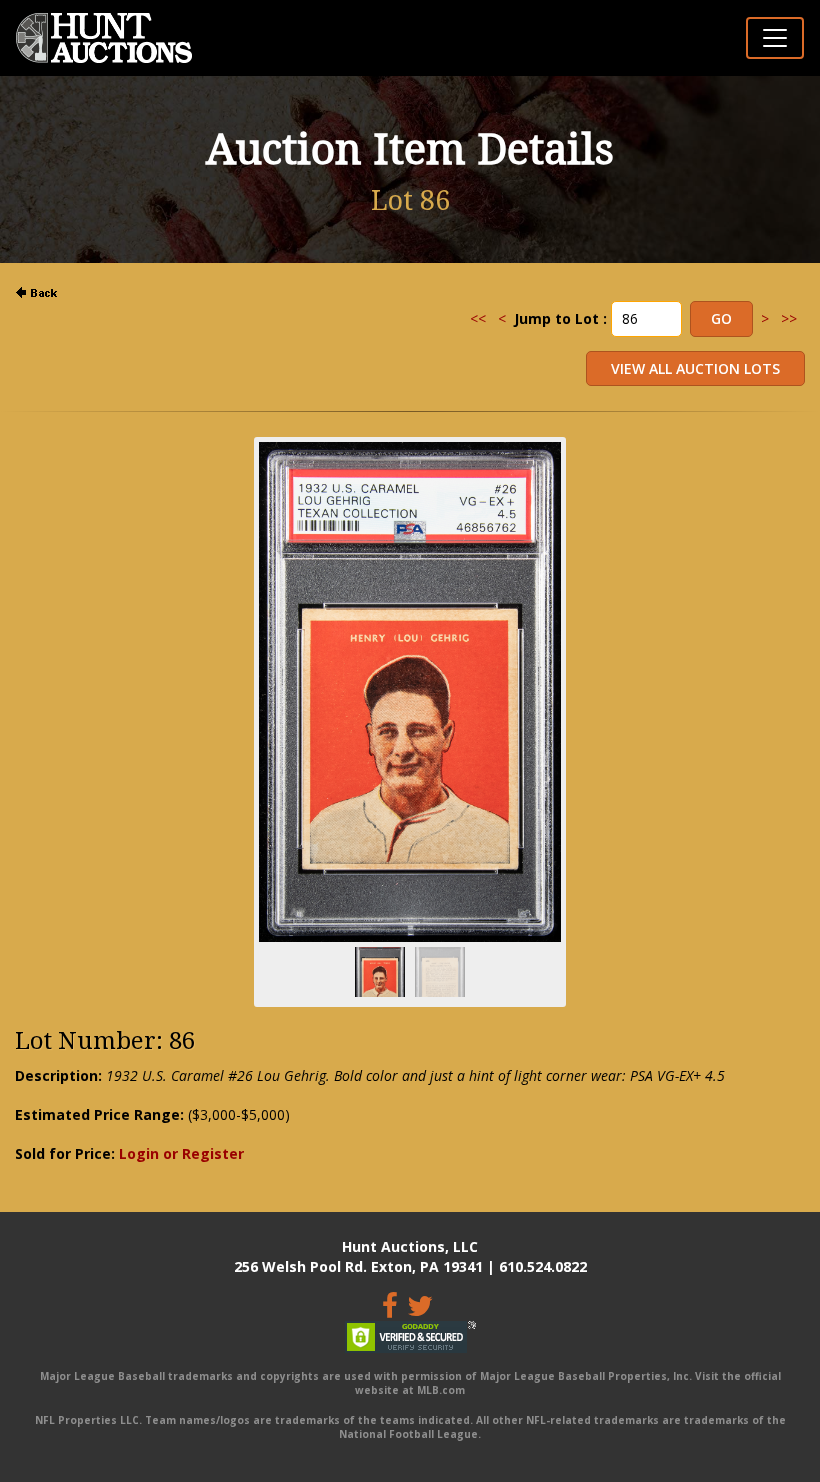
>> (789, 318)
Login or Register (181, 1153)
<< (478, 318)
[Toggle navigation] (775, 38)
